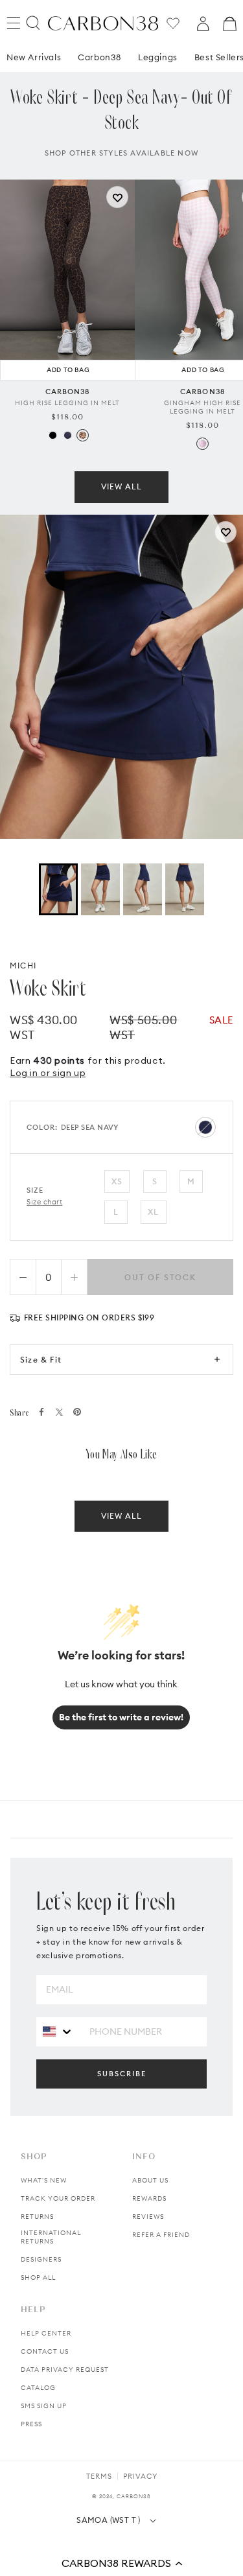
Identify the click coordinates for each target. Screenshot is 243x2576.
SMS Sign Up (44, 2406)
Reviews (148, 2217)
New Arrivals (34, 57)
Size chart (45, 1202)
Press (31, 2424)
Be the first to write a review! (121, 1717)
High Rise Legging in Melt (67, 403)
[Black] (53, 435)
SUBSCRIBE (122, 2074)
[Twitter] (59, 1412)
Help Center (46, 2333)
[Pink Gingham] (202, 444)
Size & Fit (41, 1360)
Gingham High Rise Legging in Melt (202, 407)
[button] (121, 2563)
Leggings (158, 57)
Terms (99, 2476)
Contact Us (45, 2351)
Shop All (38, 2277)
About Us (150, 2180)
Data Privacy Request (65, 2370)
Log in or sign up (48, 1073)
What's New (44, 2180)
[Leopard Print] (83, 435)
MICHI (23, 966)
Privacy (140, 2476)
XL (153, 1212)
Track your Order (58, 2198)
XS (117, 1181)
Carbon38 (99, 57)
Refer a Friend (161, 2235)
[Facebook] (41, 1412)
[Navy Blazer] (68, 435)
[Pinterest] (77, 1412)
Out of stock (160, 1277)
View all (121, 486)
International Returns (51, 2237)
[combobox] (58, 2031)
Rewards (149, 2198)
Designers (41, 2259)
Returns (37, 2217)
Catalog (38, 2388)
